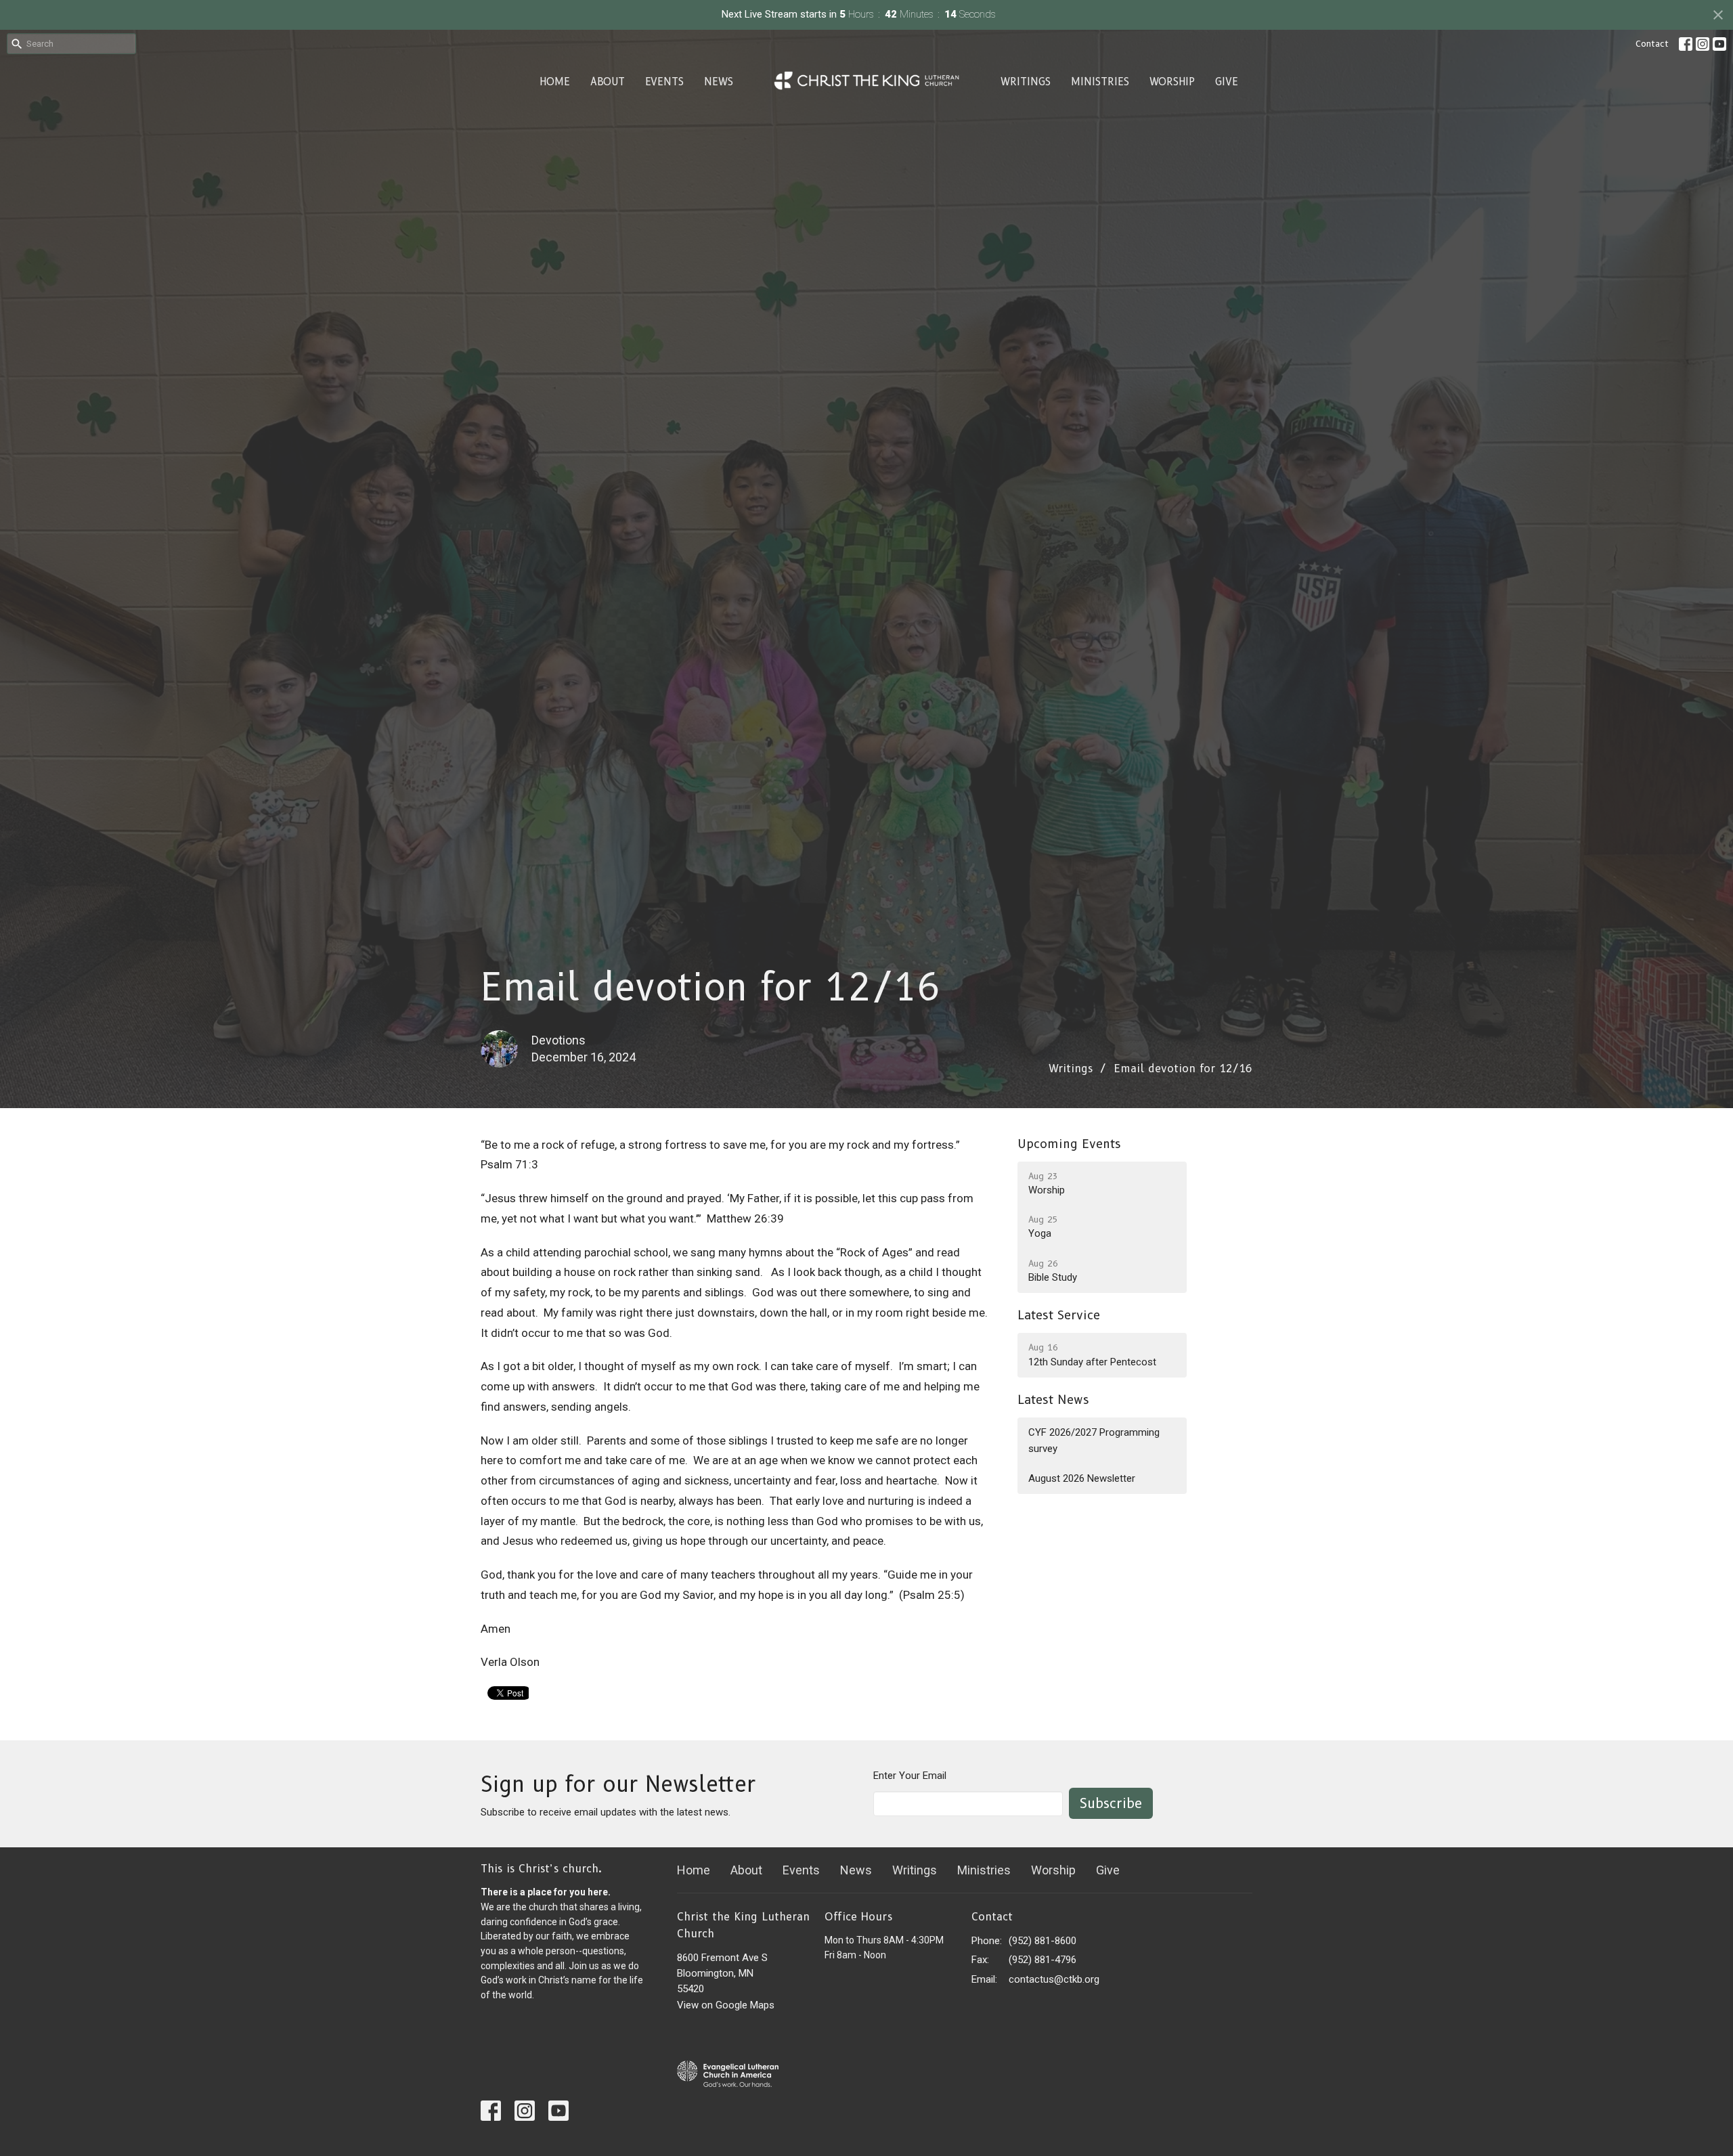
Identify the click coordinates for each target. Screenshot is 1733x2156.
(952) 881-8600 (1043, 1941)
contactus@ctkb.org (1054, 1979)
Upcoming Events (1069, 1144)
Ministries (1100, 82)
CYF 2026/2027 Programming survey (1094, 1440)
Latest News (1053, 1400)
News (719, 82)
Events (664, 82)
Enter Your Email (910, 1776)
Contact (1652, 43)
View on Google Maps (726, 2005)
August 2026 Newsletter (1082, 1478)
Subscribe (1111, 1803)
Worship (1172, 82)
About (608, 82)
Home (555, 82)
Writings (1026, 82)
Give (1227, 82)
